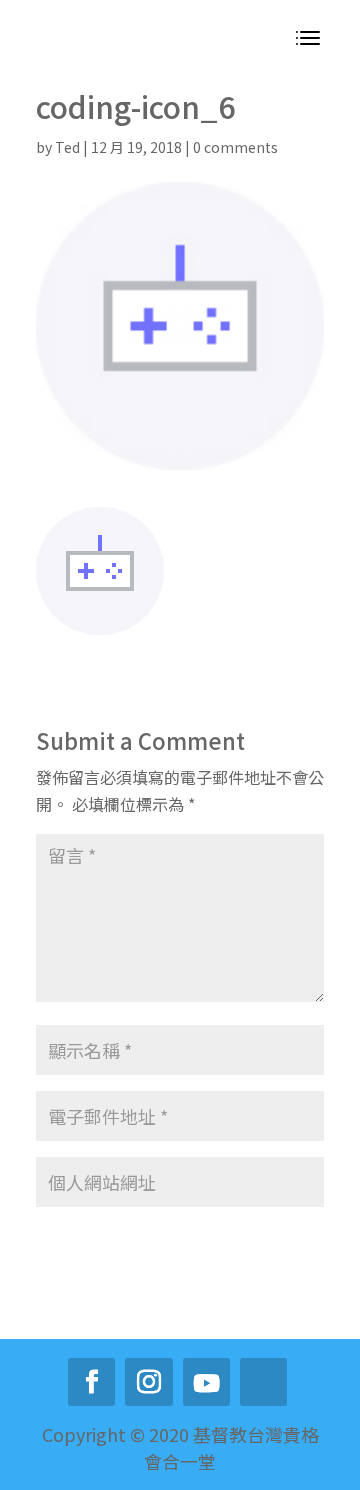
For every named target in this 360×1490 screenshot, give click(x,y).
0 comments (235, 147)
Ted (67, 147)
